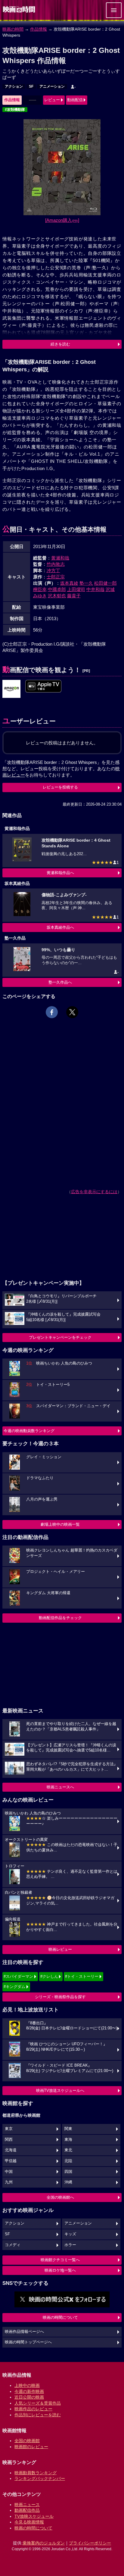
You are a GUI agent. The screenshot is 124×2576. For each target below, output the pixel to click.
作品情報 (39, 29)
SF (31, 86)
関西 (9, 2140)
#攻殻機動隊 (15, 110)
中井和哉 (95, 589)
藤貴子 (74, 596)
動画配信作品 (27, 2510)
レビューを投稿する (60, 787)
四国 (68, 2172)
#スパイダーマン (18, 1976)
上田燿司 (76, 589)
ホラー (70, 2245)
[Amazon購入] (62, 220)
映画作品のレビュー (33, 2409)
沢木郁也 (57, 596)
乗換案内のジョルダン (44, 2543)
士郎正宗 (56, 577)
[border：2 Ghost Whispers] (11, 689)
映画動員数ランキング (36, 2473)
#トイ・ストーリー (82, 1976)
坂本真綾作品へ (60, 927)
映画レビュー (60, 1949)
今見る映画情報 (29, 2522)
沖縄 (68, 2182)
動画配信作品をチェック (60, 1618)
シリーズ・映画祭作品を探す (60, 1997)
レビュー (52, 100)
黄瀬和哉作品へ (60, 873)
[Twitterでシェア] (72, 1012)
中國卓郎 (57, 589)
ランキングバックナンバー (40, 2478)
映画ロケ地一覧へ (60, 2270)
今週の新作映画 (29, 2391)
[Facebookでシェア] (52, 1012)
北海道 (11, 2150)
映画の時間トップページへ (28, 2342)
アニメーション (52, 86)
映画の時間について (60, 2317)
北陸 (68, 2161)
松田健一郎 (105, 583)
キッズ (70, 2234)
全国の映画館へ (60, 2197)
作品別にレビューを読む (38, 2415)
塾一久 (86, 583)
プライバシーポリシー (90, 2543)
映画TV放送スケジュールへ (60, 2090)
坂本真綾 (69, 583)
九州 (9, 2182)
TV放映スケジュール (34, 2516)
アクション (14, 86)
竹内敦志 (56, 564)
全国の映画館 (27, 2441)
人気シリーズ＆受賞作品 (38, 2403)
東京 (9, 2129)
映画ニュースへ (60, 1787)
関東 (68, 2129)
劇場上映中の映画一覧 (60, 1524)
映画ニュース (27, 2505)
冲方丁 (53, 570)
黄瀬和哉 (60, 558)
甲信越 (11, 2161)
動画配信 (75, 100)
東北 (68, 2150)
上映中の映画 (27, 2385)
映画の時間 (13, 29)
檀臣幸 (40, 589)
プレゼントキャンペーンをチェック (60, 1337)
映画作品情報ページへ (24, 2332)
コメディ (13, 2245)
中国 (9, 2172)
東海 (68, 2140)
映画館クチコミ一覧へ (60, 2260)
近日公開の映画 (29, 2397)
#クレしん (49, 1976)
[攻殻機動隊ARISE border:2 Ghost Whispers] (43, 686)
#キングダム (14, 1987)
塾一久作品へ (60, 982)
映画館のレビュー (31, 2447)
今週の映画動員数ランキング (29, 1431)
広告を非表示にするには (94, 1192)
